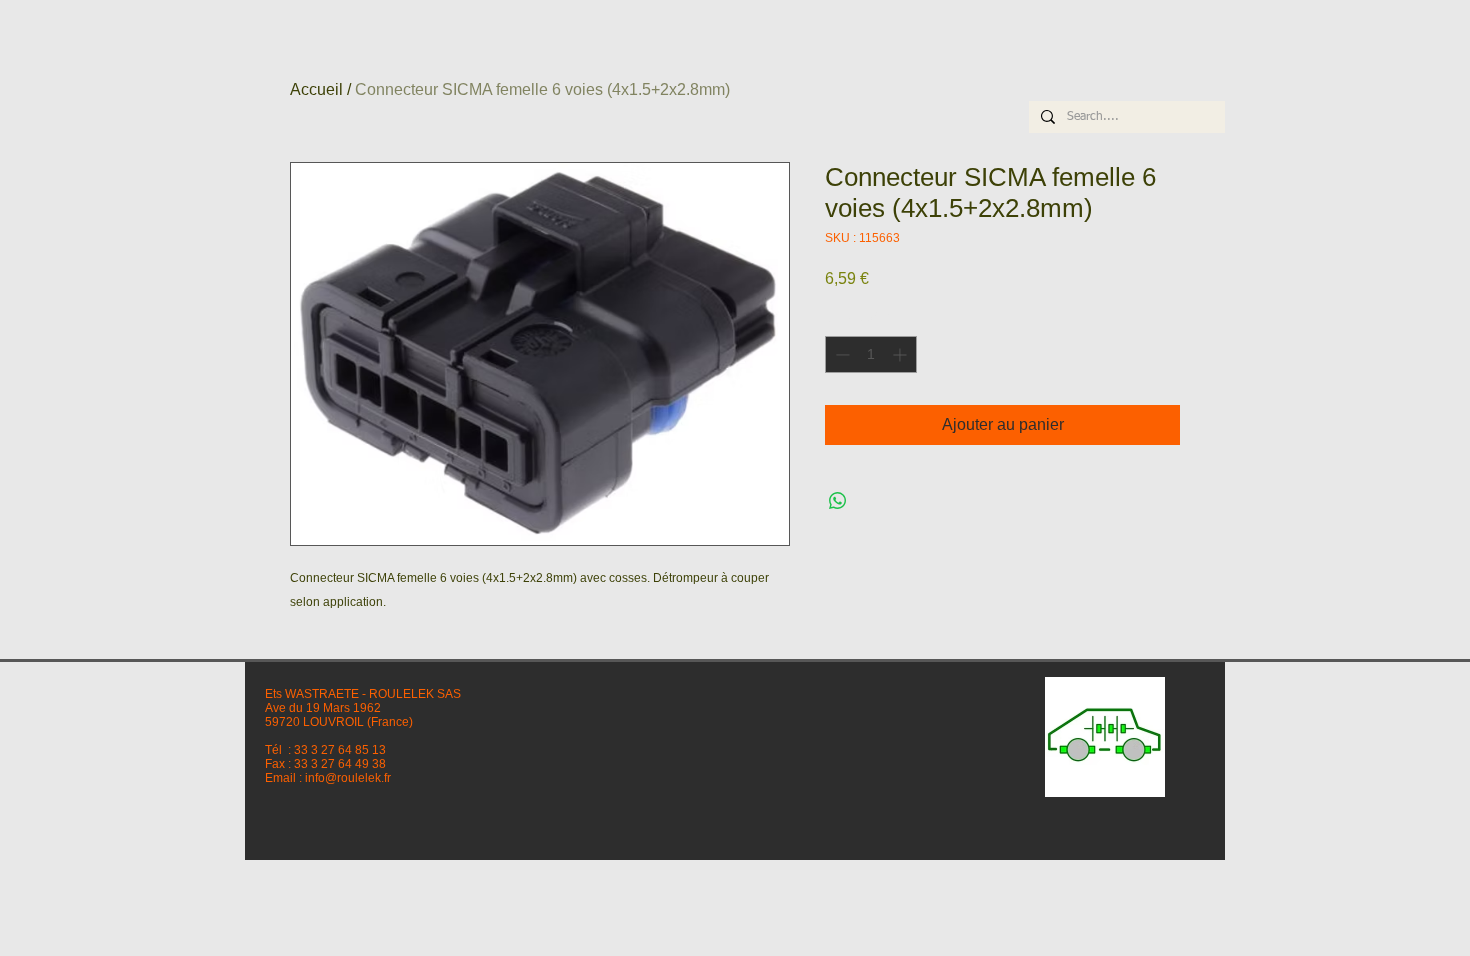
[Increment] (901, 354)
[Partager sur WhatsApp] (838, 501)
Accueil (316, 89)
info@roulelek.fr (348, 778)
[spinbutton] (871, 354)
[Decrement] (840, 354)
